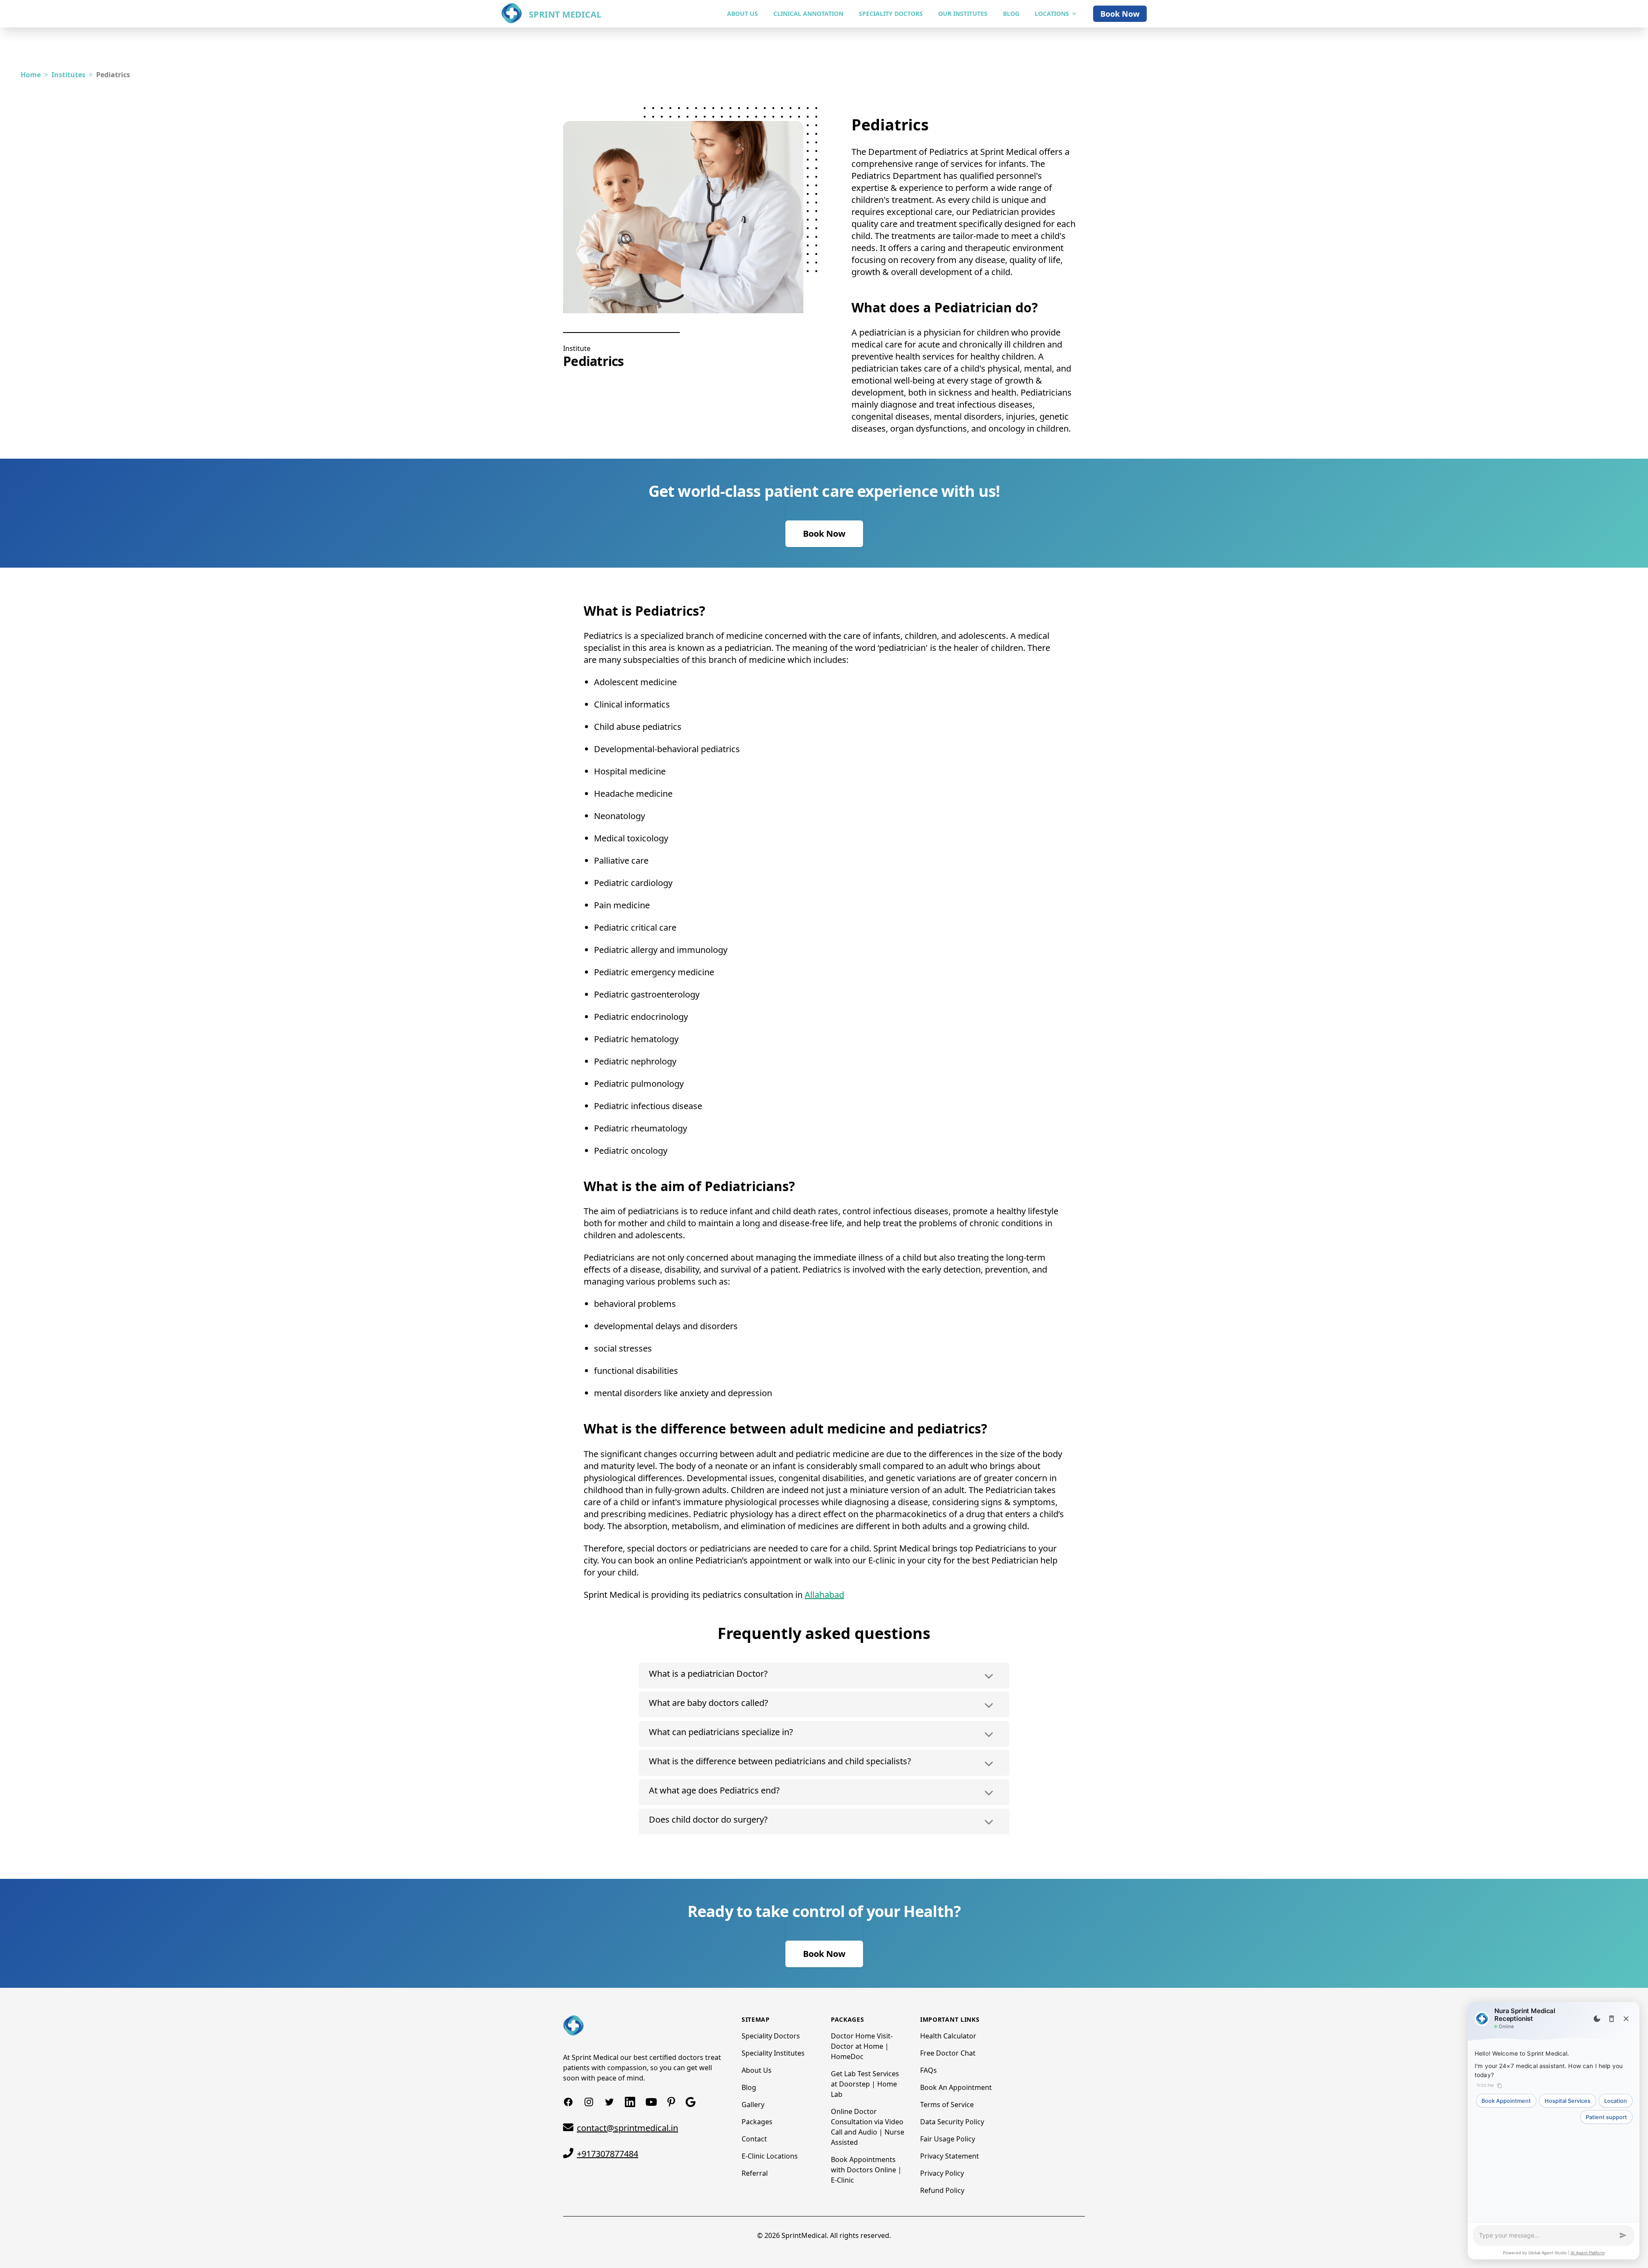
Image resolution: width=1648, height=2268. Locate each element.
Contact (754, 2139)
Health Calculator (948, 2036)
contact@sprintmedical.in (627, 2128)
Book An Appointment (956, 2087)
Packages (757, 2122)
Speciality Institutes (773, 2053)
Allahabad (824, 1595)
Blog (749, 2087)
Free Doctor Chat (948, 2053)
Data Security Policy (952, 2122)
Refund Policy (942, 2190)
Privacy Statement (950, 2156)
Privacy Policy (942, 2173)
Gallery (753, 2105)
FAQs (929, 2070)
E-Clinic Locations (770, 2156)
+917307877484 (607, 2154)
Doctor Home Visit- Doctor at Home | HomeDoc (862, 2046)
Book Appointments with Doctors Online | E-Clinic (866, 2170)
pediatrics (113, 75)
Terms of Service (947, 2105)
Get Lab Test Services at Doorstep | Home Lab (865, 2084)
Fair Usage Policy (948, 2139)
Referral (755, 2173)
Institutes (68, 75)
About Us (757, 2070)
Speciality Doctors (771, 2036)
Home (31, 75)
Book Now (1120, 14)
